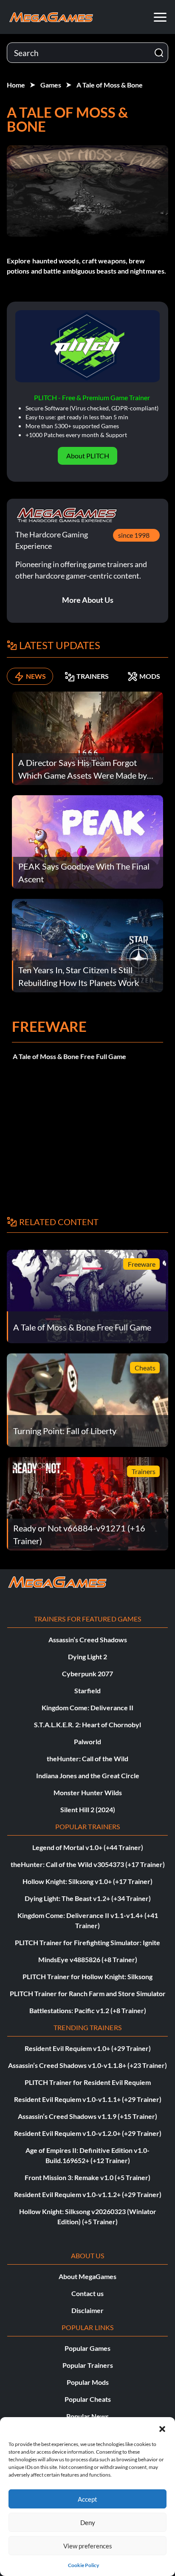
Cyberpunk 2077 (87, 1674)
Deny (88, 2522)
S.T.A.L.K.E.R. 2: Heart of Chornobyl (87, 1724)
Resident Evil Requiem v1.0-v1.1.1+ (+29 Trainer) (88, 2099)
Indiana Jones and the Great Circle (88, 1775)
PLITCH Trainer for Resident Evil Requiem (88, 2082)
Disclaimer (87, 2310)
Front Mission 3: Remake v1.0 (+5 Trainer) (87, 2177)
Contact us (87, 2293)
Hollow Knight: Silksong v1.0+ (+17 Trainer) (87, 1881)
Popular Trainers (88, 2365)
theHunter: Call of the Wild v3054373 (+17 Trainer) (88, 1864)
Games (51, 85)
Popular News (87, 2416)
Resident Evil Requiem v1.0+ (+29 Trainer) (88, 2048)
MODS (150, 676)
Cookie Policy (83, 2565)
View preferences (88, 2546)
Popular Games (87, 2348)
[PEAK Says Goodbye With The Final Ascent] (87, 841)
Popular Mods (88, 2382)
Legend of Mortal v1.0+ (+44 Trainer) (88, 1847)
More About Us (88, 600)
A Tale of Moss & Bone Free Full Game (69, 1056)
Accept (87, 2499)
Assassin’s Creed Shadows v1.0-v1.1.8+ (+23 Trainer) (87, 2065)
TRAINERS (93, 676)
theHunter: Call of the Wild (87, 1758)
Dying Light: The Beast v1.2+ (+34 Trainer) (88, 1898)
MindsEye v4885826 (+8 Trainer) (88, 1959)
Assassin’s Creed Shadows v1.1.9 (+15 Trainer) (87, 2116)
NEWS (36, 676)
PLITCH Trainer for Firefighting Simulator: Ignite (87, 1942)
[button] (162, 2428)
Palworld (87, 1741)
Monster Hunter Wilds (88, 1792)
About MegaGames (87, 2276)
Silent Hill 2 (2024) (88, 1809)
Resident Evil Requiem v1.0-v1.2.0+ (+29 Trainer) (88, 2133)
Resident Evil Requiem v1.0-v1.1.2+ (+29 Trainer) (88, 2194)
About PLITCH (88, 456)
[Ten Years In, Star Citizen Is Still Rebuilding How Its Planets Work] (87, 945)
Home (16, 85)
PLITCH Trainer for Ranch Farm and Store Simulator (88, 1993)
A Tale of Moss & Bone (110, 85)
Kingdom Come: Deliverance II (87, 1707)
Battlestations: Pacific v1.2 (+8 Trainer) (88, 2010)
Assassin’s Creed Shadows (88, 1640)
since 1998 (134, 535)
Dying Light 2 (87, 1657)
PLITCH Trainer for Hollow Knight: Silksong (87, 1976)
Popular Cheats (88, 2399)
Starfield (87, 1690)
